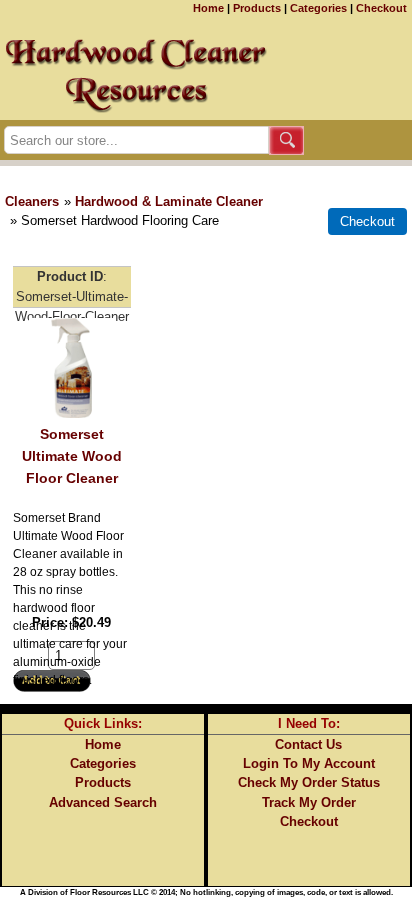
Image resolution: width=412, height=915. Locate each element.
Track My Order (309, 802)
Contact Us (308, 744)
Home (208, 8)
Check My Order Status (309, 782)
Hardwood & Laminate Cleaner (169, 201)
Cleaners (32, 201)
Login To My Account (309, 763)
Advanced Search (103, 802)
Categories (318, 8)
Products (257, 8)
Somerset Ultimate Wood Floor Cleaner (72, 455)
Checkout (381, 8)
